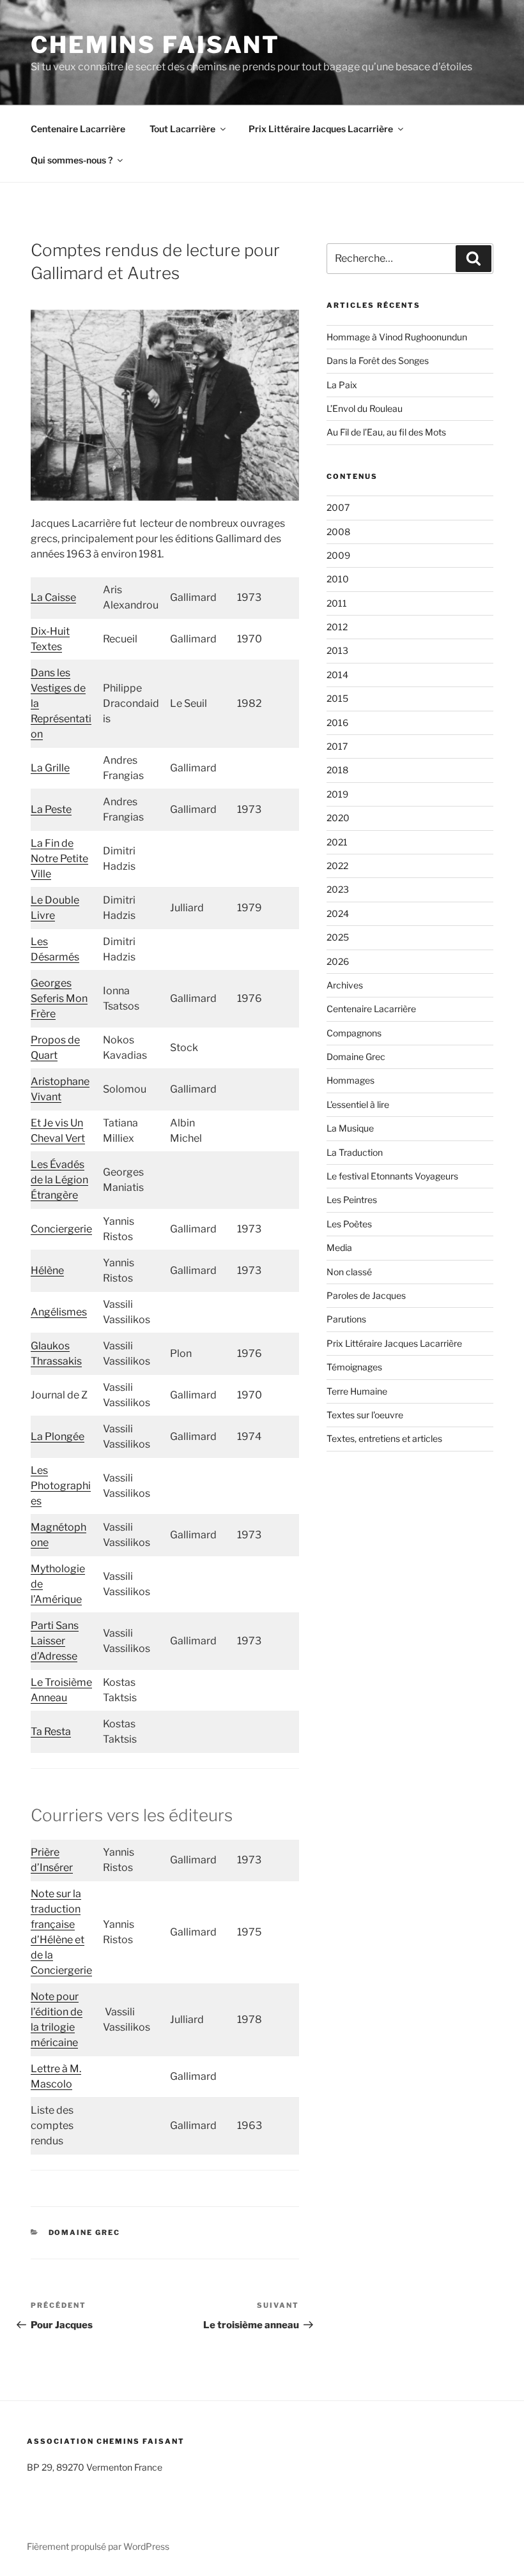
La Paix (342, 385)
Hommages (351, 1080)
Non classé (349, 1272)
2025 (338, 937)
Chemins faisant (155, 45)
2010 (338, 579)
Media (339, 1247)
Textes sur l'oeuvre (365, 1415)
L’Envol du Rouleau (365, 408)
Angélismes (59, 1312)
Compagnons (354, 1033)
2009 (338, 555)
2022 (337, 866)
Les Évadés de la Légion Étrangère (59, 1180)
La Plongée (58, 1436)
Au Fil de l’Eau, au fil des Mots (386, 432)
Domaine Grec (85, 2232)
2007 (338, 507)
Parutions (346, 1319)
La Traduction (355, 1152)
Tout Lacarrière (182, 129)
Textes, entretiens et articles (384, 1438)
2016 (337, 723)
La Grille (50, 768)
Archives (345, 985)
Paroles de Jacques (366, 1295)
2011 (337, 603)
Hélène (47, 1270)
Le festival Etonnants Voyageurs (392, 1176)
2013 (337, 650)
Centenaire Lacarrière (78, 129)
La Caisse (53, 597)
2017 (337, 746)
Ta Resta (51, 1731)
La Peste (51, 809)
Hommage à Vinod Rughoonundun (397, 337)
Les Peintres (352, 1200)
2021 (337, 842)
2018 (337, 770)
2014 (337, 675)
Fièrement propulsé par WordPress (98, 2546)
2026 (338, 961)
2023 (338, 889)
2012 (337, 627)
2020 (338, 818)
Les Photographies (61, 1486)
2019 (337, 794)
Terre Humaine (357, 1391)
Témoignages (354, 1367)
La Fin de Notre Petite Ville (59, 859)
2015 (337, 698)
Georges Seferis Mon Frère (59, 998)
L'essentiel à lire (358, 1104)
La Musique (350, 1128)
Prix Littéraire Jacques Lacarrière (321, 129)
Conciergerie (61, 1229)
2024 (338, 913)
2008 (338, 532)
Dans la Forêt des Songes (378, 360)
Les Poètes (349, 1224)
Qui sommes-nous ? (72, 160)
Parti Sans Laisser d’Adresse (55, 1641)
